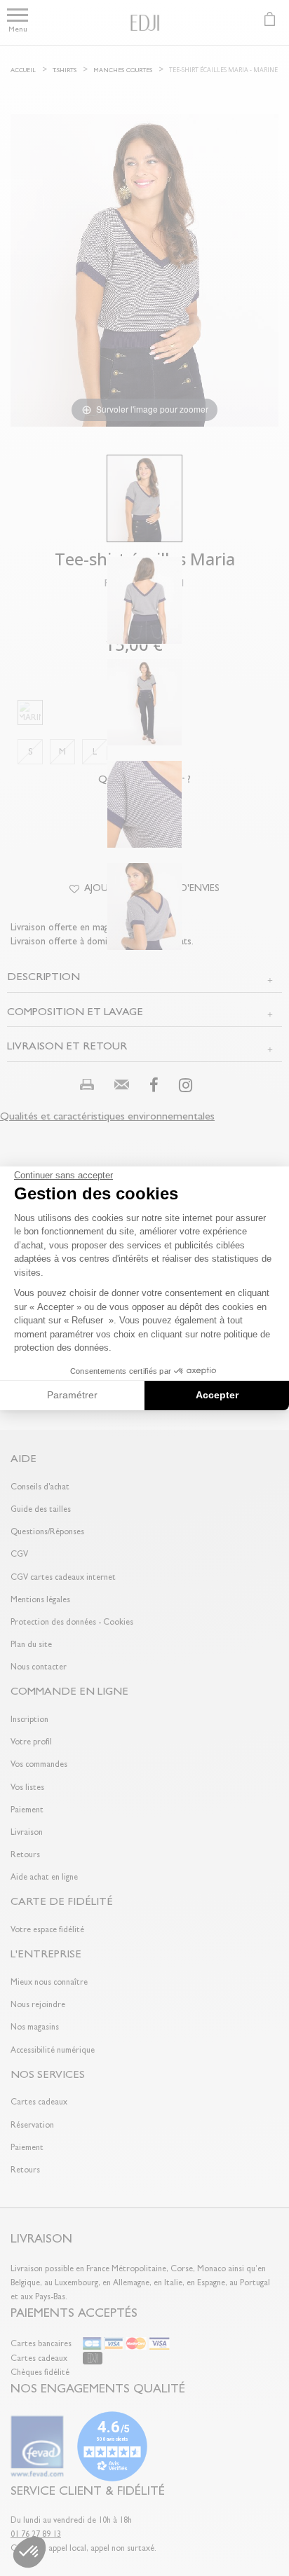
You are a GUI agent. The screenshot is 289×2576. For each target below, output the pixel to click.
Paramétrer (72, 1395)
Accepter (217, 1395)
